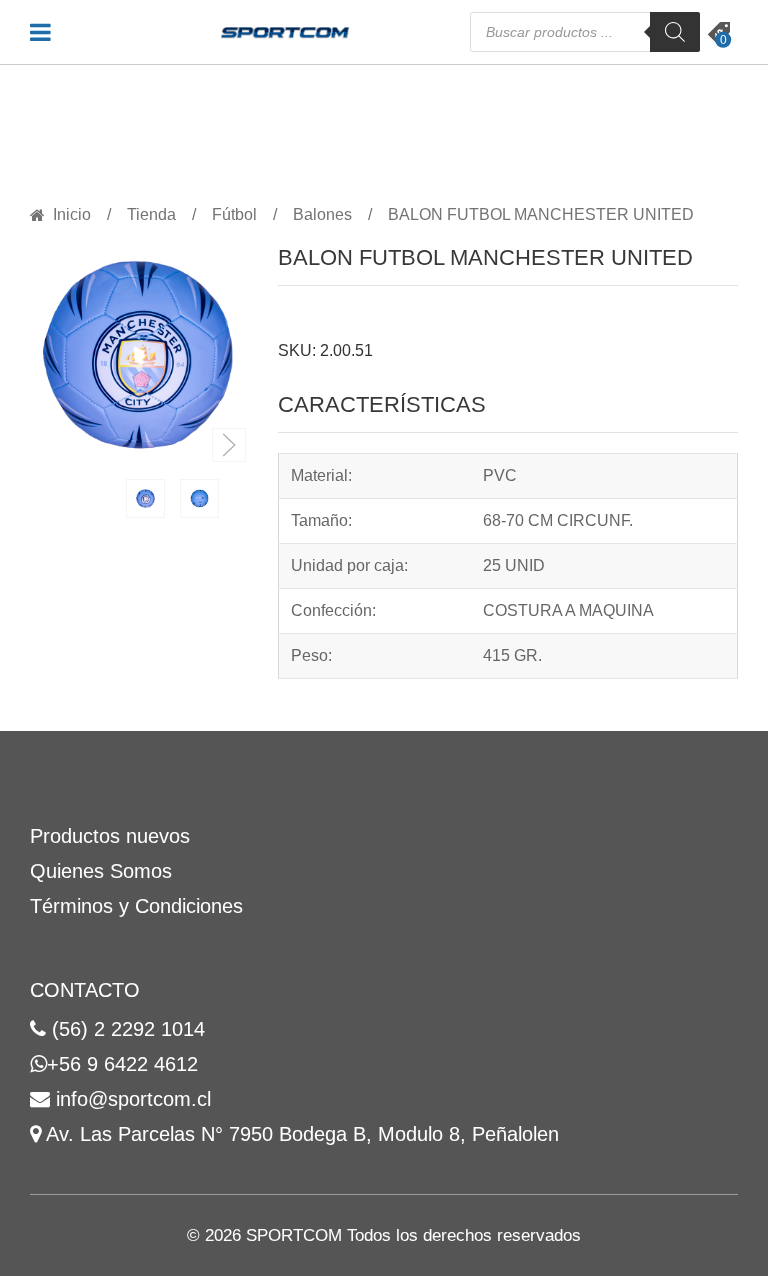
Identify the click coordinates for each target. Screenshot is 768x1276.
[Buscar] (675, 32)
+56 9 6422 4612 (122, 1064)
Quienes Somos (101, 871)
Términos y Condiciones (136, 906)
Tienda (151, 215)
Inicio (72, 215)
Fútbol (234, 215)
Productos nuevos (110, 836)
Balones (322, 215)
